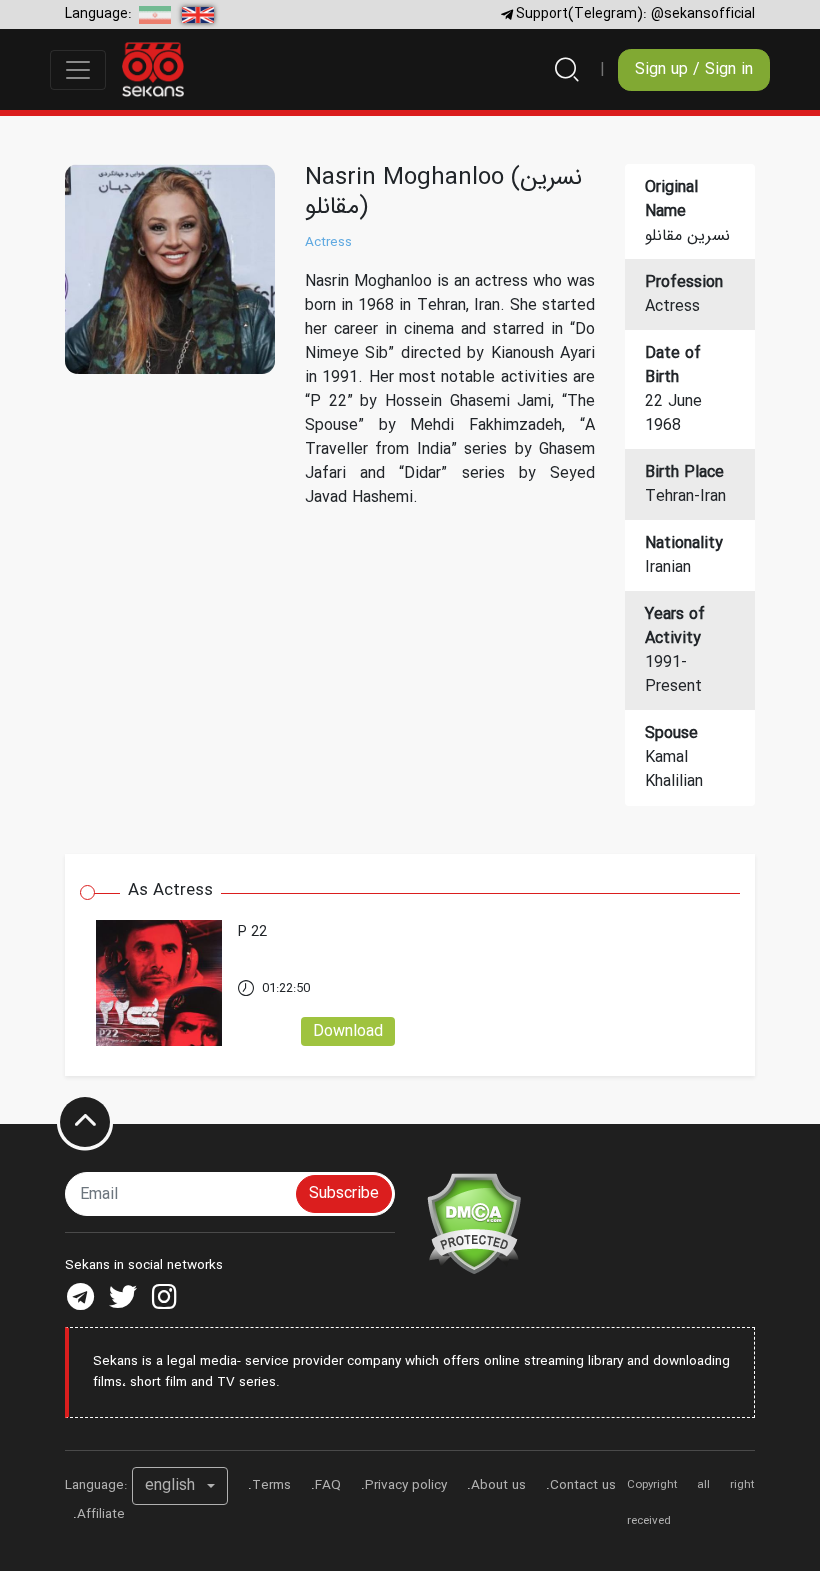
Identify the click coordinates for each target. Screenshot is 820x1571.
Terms (271, 1485)
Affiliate (101, 1514)
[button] (180, 1486)
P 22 (252, 932)
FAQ (328, 1485)
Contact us (583, 1485)
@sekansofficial (703, 14)
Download (348, 1031)
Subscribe (344, 1193)
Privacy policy (406, 1485)
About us (498, 1485)
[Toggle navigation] (78, 70)
